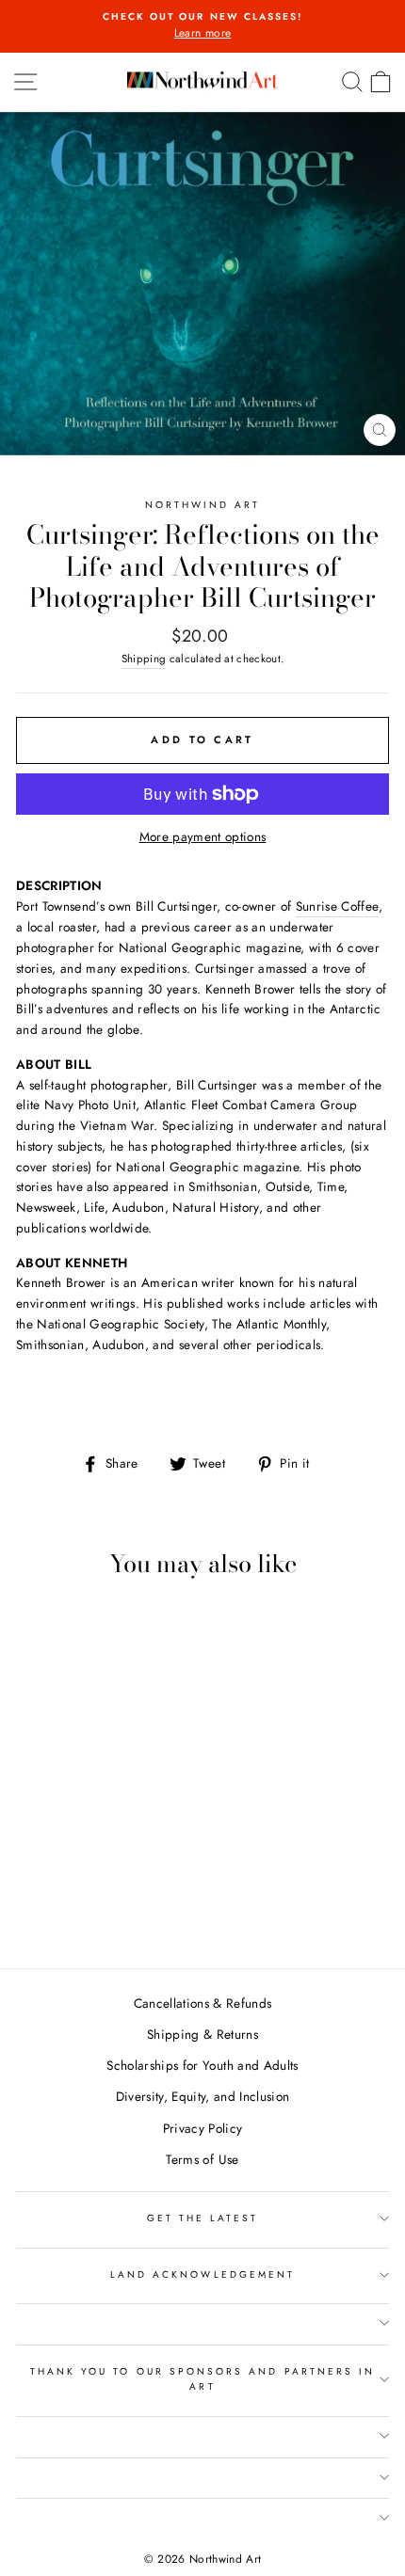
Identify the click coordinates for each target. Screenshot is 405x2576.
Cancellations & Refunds (203, 2003)
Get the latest (203, 2218)
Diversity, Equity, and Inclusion (203, 2096)
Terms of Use (202, 2159)
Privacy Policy (203, 2128)
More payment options (203, 836)
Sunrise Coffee (338, 906)
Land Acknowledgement (202, 2274)
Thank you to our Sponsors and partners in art (202, 2379)
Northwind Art (203, 505)
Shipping (144, 659)
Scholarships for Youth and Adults (202, 2065)
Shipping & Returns (202, 2034)
